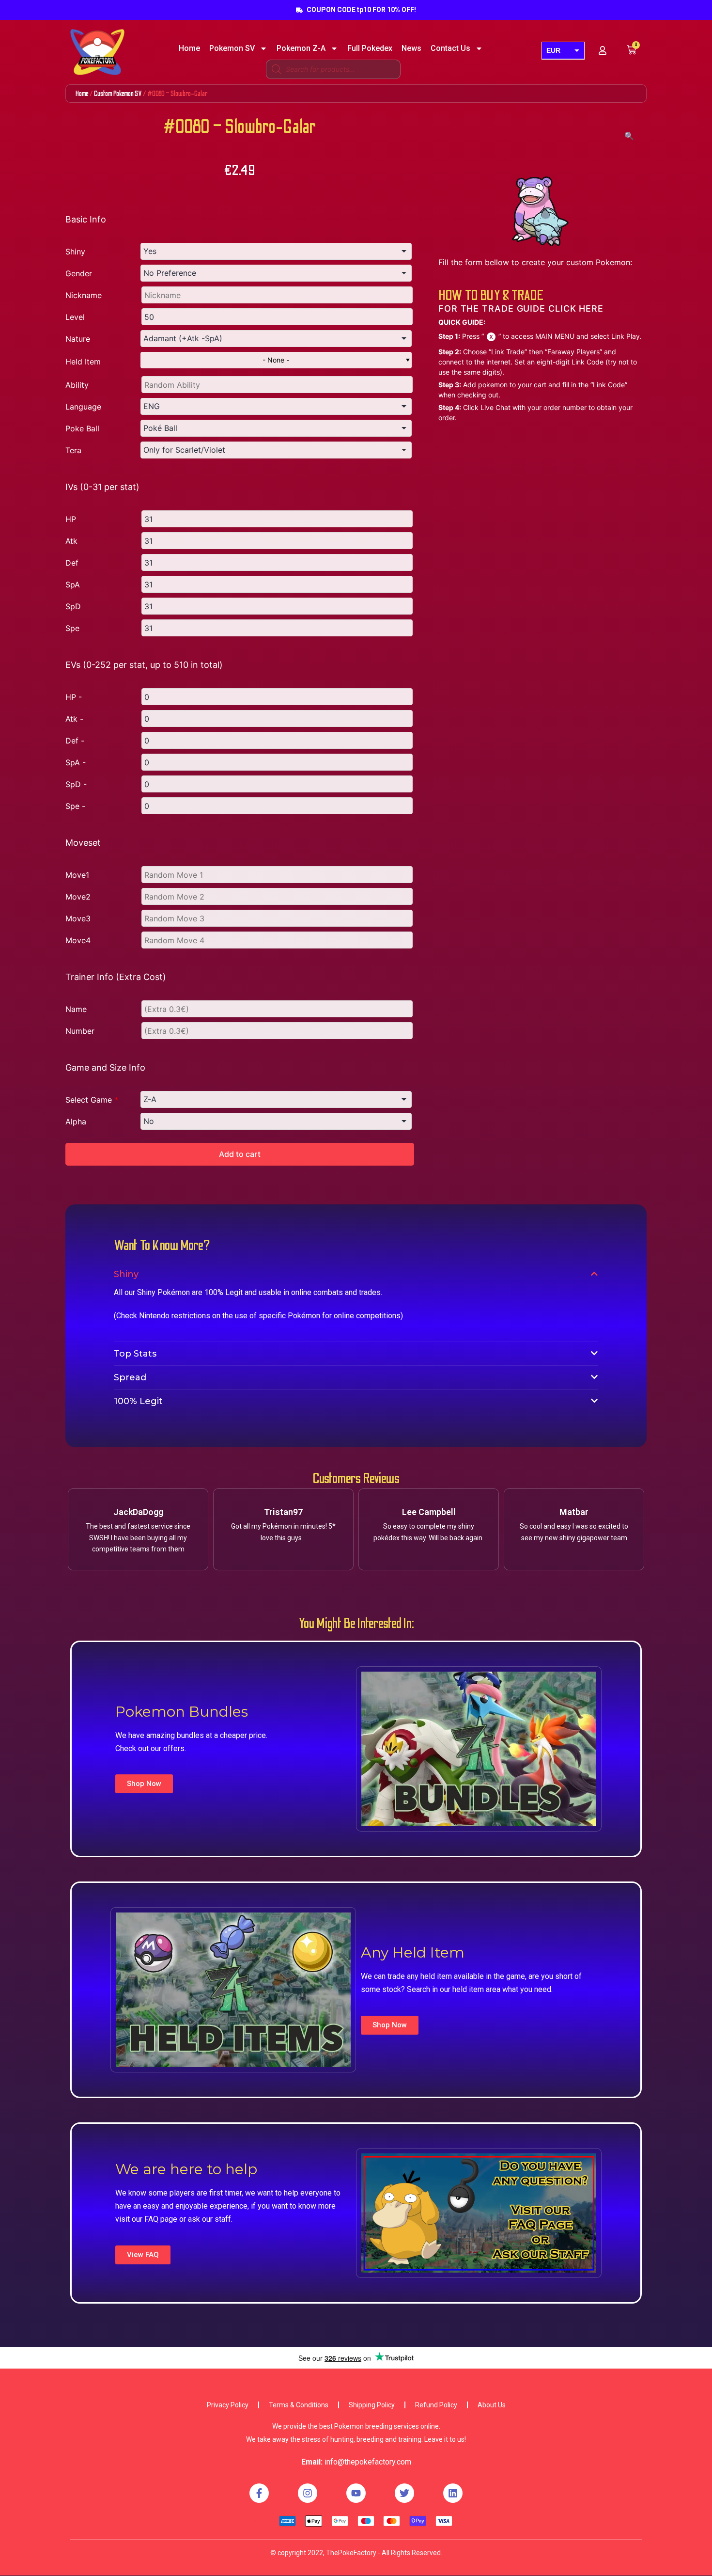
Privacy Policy (228, 2405)
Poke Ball (82, 428)
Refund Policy (436, 2405)
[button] (144, 1784)
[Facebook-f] (259, 2493)
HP (71, 519)
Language (83, 407)
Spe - (75, 806)
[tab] (356, 1274)
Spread (130, 1377)
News (411, 48)
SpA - (76, 762)
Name (76, 1009)
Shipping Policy (372, 2405)
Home (189, 48)
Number (80, 1031)
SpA (73, 585)
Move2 (78, 897)
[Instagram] (308, 2493)
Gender (79, 273)
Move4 (78, 940)
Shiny (75, 252)
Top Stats (135, 1354)
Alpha (76, 1122)
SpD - (76, 784)
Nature (78, 339)
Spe (72, 628)
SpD (73, 606)
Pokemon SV (232, 48)
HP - (74, 697)
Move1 (77, 875)
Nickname (84, 295)
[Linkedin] (453, 2493)
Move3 (78, 918)
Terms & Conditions (299, 2405)
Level (75, 317)
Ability (77, 385)
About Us (492, 2405)
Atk (71, 541)
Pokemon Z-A (301, 48)
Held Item (83, 362)
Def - (75, 741)
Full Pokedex (370, 48)
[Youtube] (356, 2493)
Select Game (92, 1100)
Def (72, 563)
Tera (73, 450)
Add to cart (240, 1154)
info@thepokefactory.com (368, 2462)
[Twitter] (404, 2493)
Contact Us (450, 48)
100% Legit (138, 1401)
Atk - (74, 719)
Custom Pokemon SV (118, 94)
